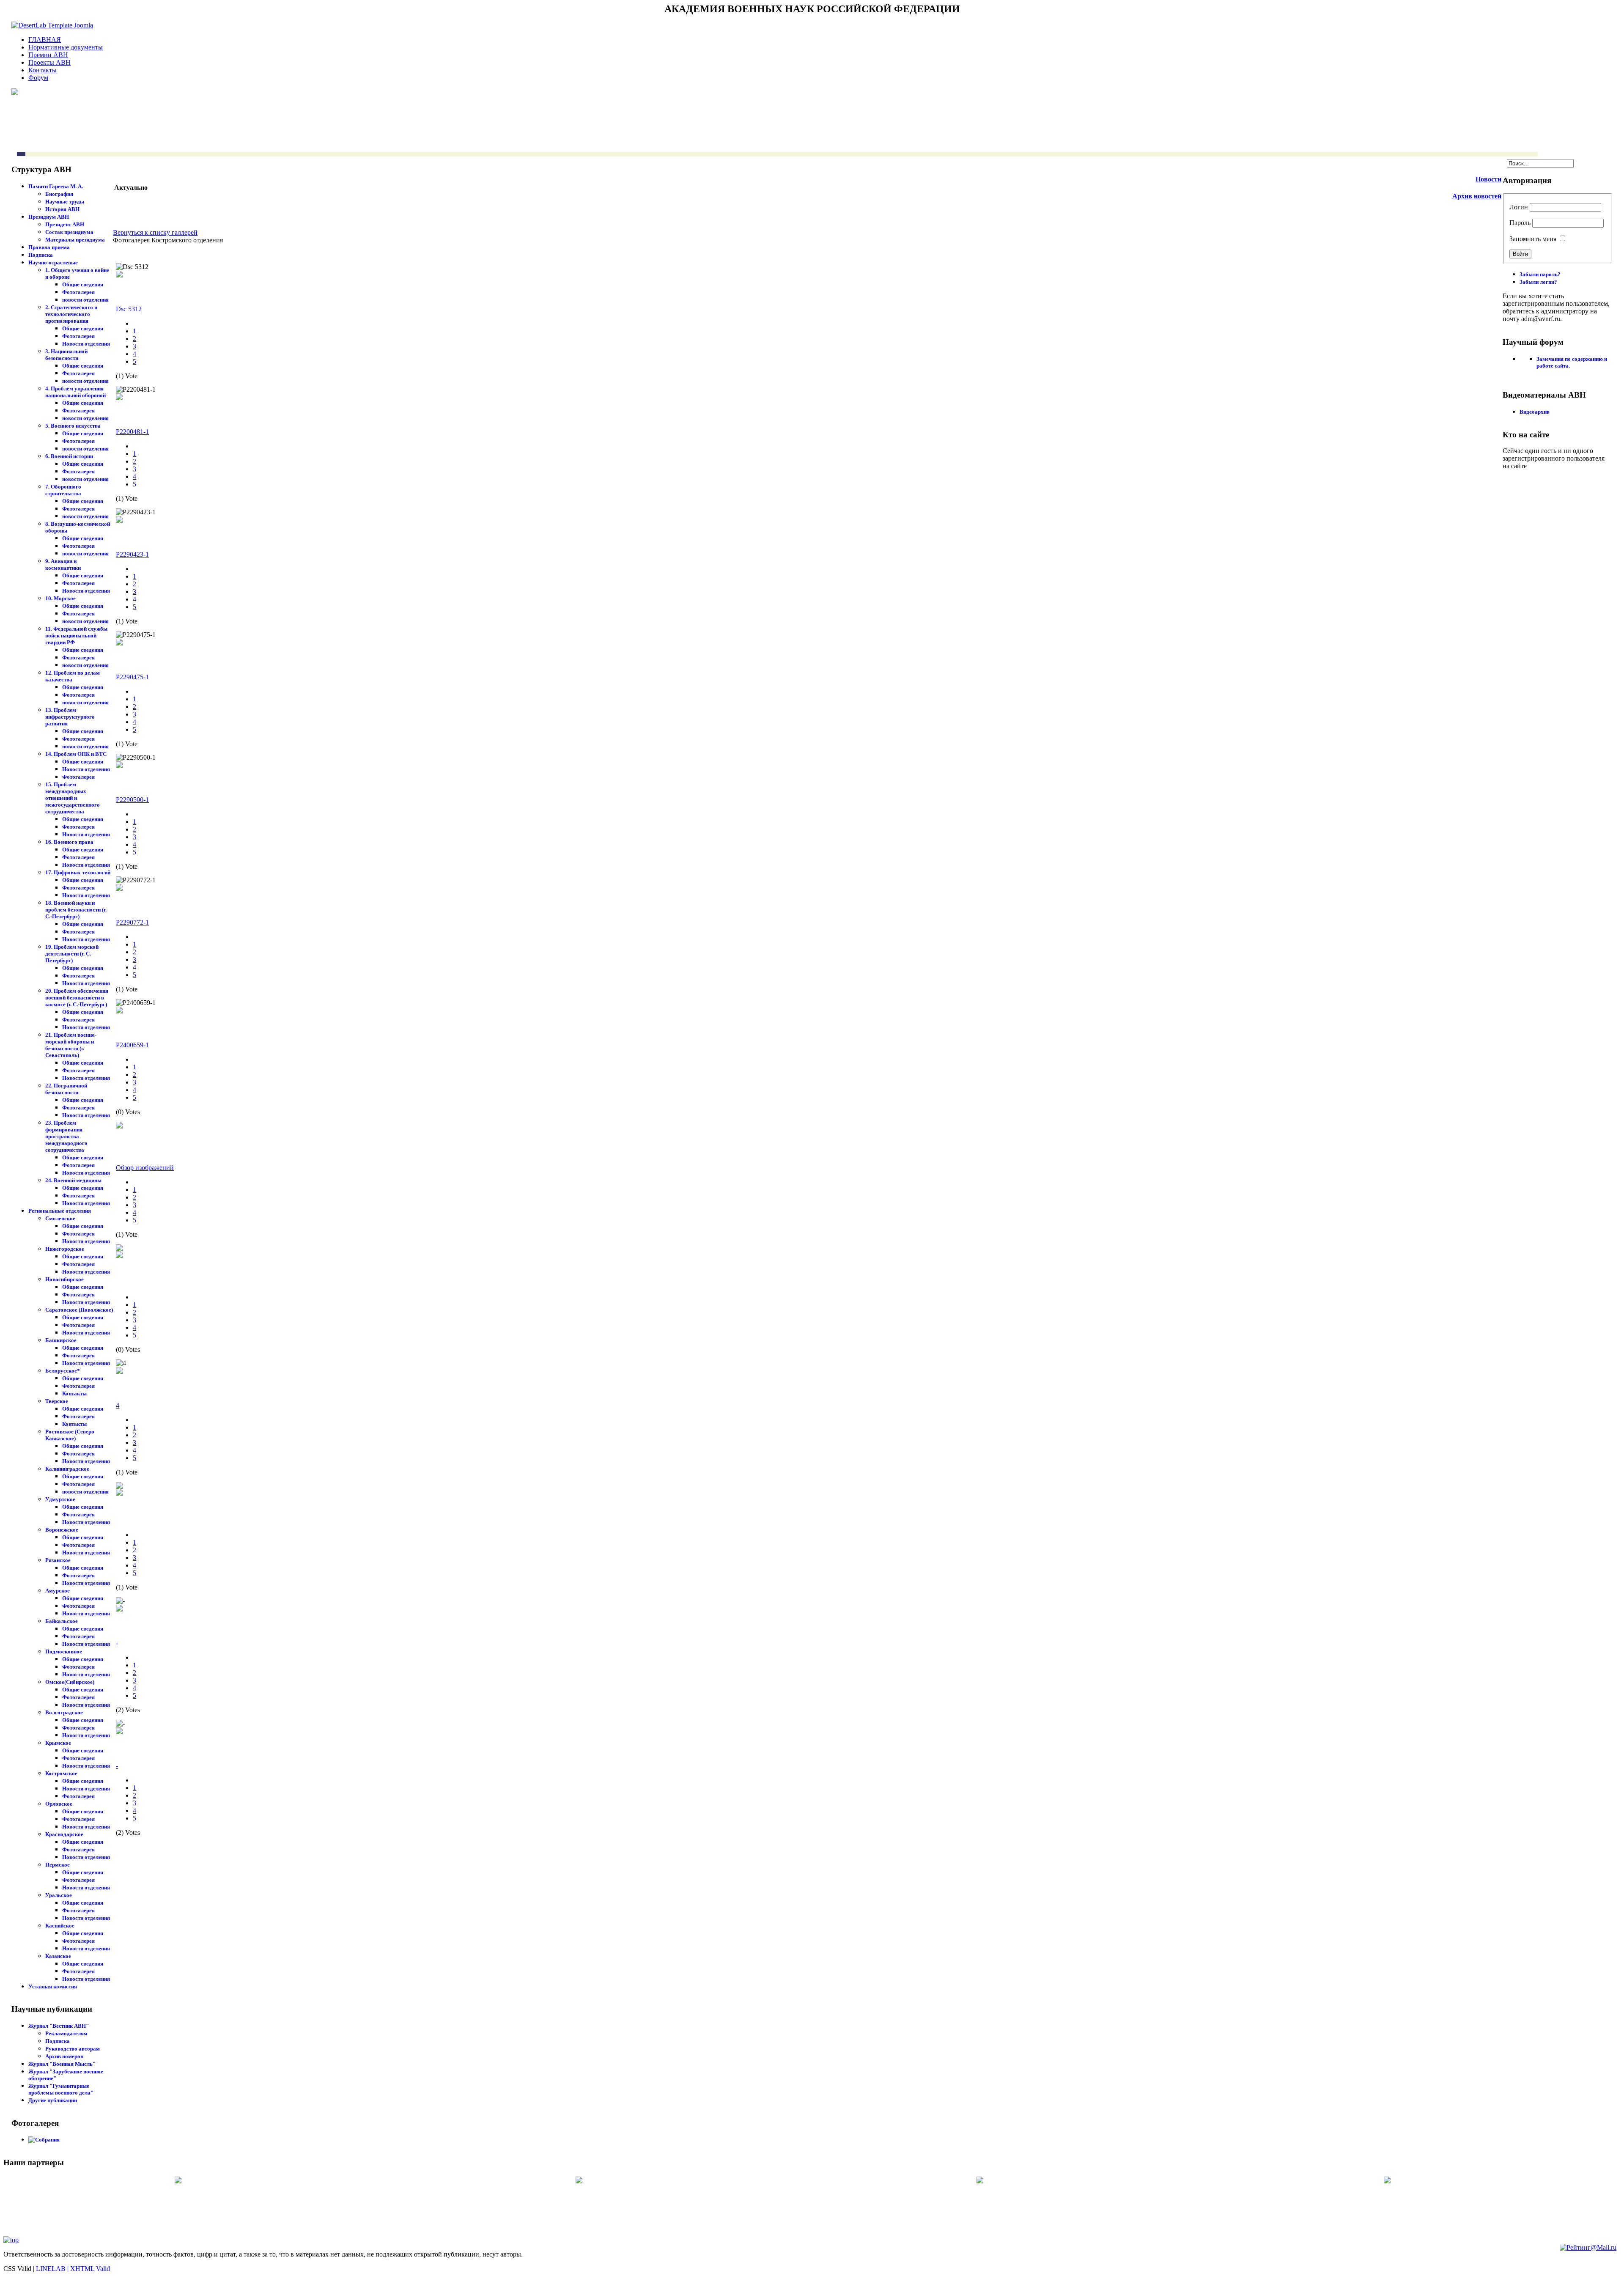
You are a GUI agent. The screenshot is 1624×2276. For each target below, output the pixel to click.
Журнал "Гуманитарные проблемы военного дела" (61, 2089)
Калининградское (67, 1469)
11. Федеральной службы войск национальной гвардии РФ (76, 636)
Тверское (57, 1401)
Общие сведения (83, 284)
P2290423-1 (132, 554)
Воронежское (62, 1530)
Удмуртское (60, 1499)
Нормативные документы (66, 47)
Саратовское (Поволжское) (79, 1310)
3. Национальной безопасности (66, 355)
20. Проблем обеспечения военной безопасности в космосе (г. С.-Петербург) (77, 998)
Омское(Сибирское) (70, 1682)
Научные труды (65, 202)
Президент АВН (65, 224)
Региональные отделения (60, 1211)
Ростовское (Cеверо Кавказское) (70, 1435)
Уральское (59, 1895)
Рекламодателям (66, 2033)
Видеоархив (1535, 412)
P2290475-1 (132, 677)
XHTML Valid (90, 2269)
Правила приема (49, 247)
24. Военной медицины (73, 1180)
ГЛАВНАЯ (45, 40)
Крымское (58, 1743)
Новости (1488, 179)
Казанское (58, 1956)
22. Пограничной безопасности (66, 1089)
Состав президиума (69, 232)
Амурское (58, 1591)
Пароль (1520, 223)
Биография (59, 194)
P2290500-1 (132, 800)
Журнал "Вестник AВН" (59, 2026)
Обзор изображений (145, 1168)
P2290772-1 (132, 922)
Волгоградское (64, 1712)
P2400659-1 (132, 1045)
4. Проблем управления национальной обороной (75, 392)
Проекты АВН (49, 62)
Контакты (43, 70)
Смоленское (60, 1218)
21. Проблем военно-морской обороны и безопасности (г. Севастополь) (71, 1045)
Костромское (61, 1773)
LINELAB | (53, 2269)
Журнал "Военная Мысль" (62, 2064)
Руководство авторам (73, 2049)
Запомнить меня (1533, 239)
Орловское (59, 1804)
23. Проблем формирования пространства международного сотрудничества (66, 1136)
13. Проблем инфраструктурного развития (70, 717)
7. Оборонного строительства (63, 490)
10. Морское (60, 598)
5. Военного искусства (73, 426)
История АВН (62, 209)
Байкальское (62, 1621)
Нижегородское (65, 1249)
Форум (38, 78)
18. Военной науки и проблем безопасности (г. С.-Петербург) (76, 910)
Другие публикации (53, 2100)
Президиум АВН (49, 217)
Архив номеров (64, 2056)
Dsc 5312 (129, 309)
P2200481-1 (132, 432)
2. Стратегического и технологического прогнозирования (71, 314)
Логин (1519, 207)
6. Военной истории (69, 456)
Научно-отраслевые (53, 262)
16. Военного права (69, 842)
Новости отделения (86, 344)
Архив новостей (1477, 196)
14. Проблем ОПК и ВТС (76, 754)
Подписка (41, 255)
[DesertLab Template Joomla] (52, 25)
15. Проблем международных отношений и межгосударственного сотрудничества (73, 798)
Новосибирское (64, 1279)
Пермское (58, 1865)
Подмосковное (64, 1651)
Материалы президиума (75, 240)
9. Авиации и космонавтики (63, 564)
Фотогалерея (78, 292)
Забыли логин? (1538, 282)
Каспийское (60, 1926)
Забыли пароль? (1540, 274)
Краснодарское (64, 1834)
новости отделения (85, 300)
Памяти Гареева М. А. (56, 186)
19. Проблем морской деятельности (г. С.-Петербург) (72, 954)
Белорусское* (63, 1371)
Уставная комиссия (53, 1986)
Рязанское (58, 1560)
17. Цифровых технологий (78, 872)
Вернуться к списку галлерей (155, 232)
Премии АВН (48, 55)
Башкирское (61, 1340)
